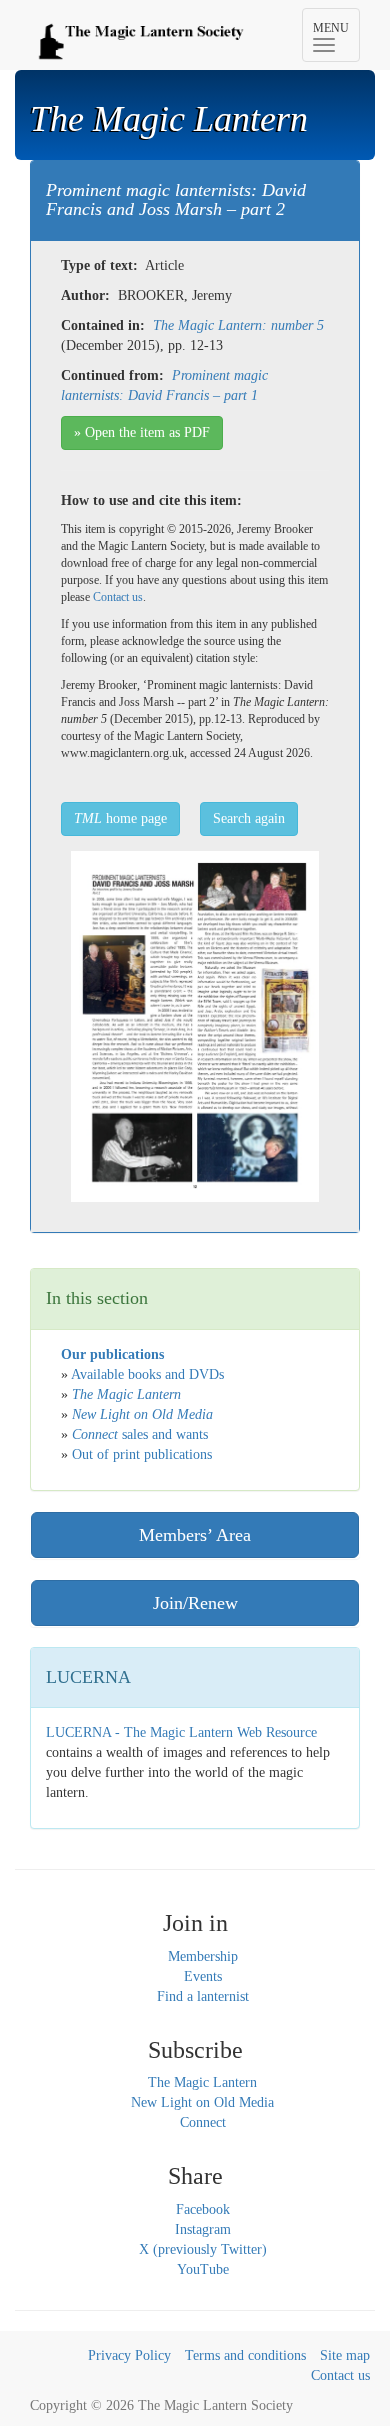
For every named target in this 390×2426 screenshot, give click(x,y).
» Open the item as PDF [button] (142, 432)
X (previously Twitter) (203, 2249)
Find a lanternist (203, 1996)
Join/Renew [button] (195, 1603)
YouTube (203, 2269)
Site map (345, 2355)
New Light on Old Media (202, 2102)
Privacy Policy (129, 2355)
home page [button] (120, 818)
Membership (203, 1956)
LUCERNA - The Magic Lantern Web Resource (181, 1732)
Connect (203, 2122)
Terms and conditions (245, 2355)
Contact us (118, 597)
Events (203, 1976)
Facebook (203, 2209)
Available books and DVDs (147, 1374)
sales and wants (140, 1434)
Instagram (203, 2229)
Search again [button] (249, 818)
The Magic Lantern (202, 2082)
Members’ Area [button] (195, 1535)
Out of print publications (142, 1454)
